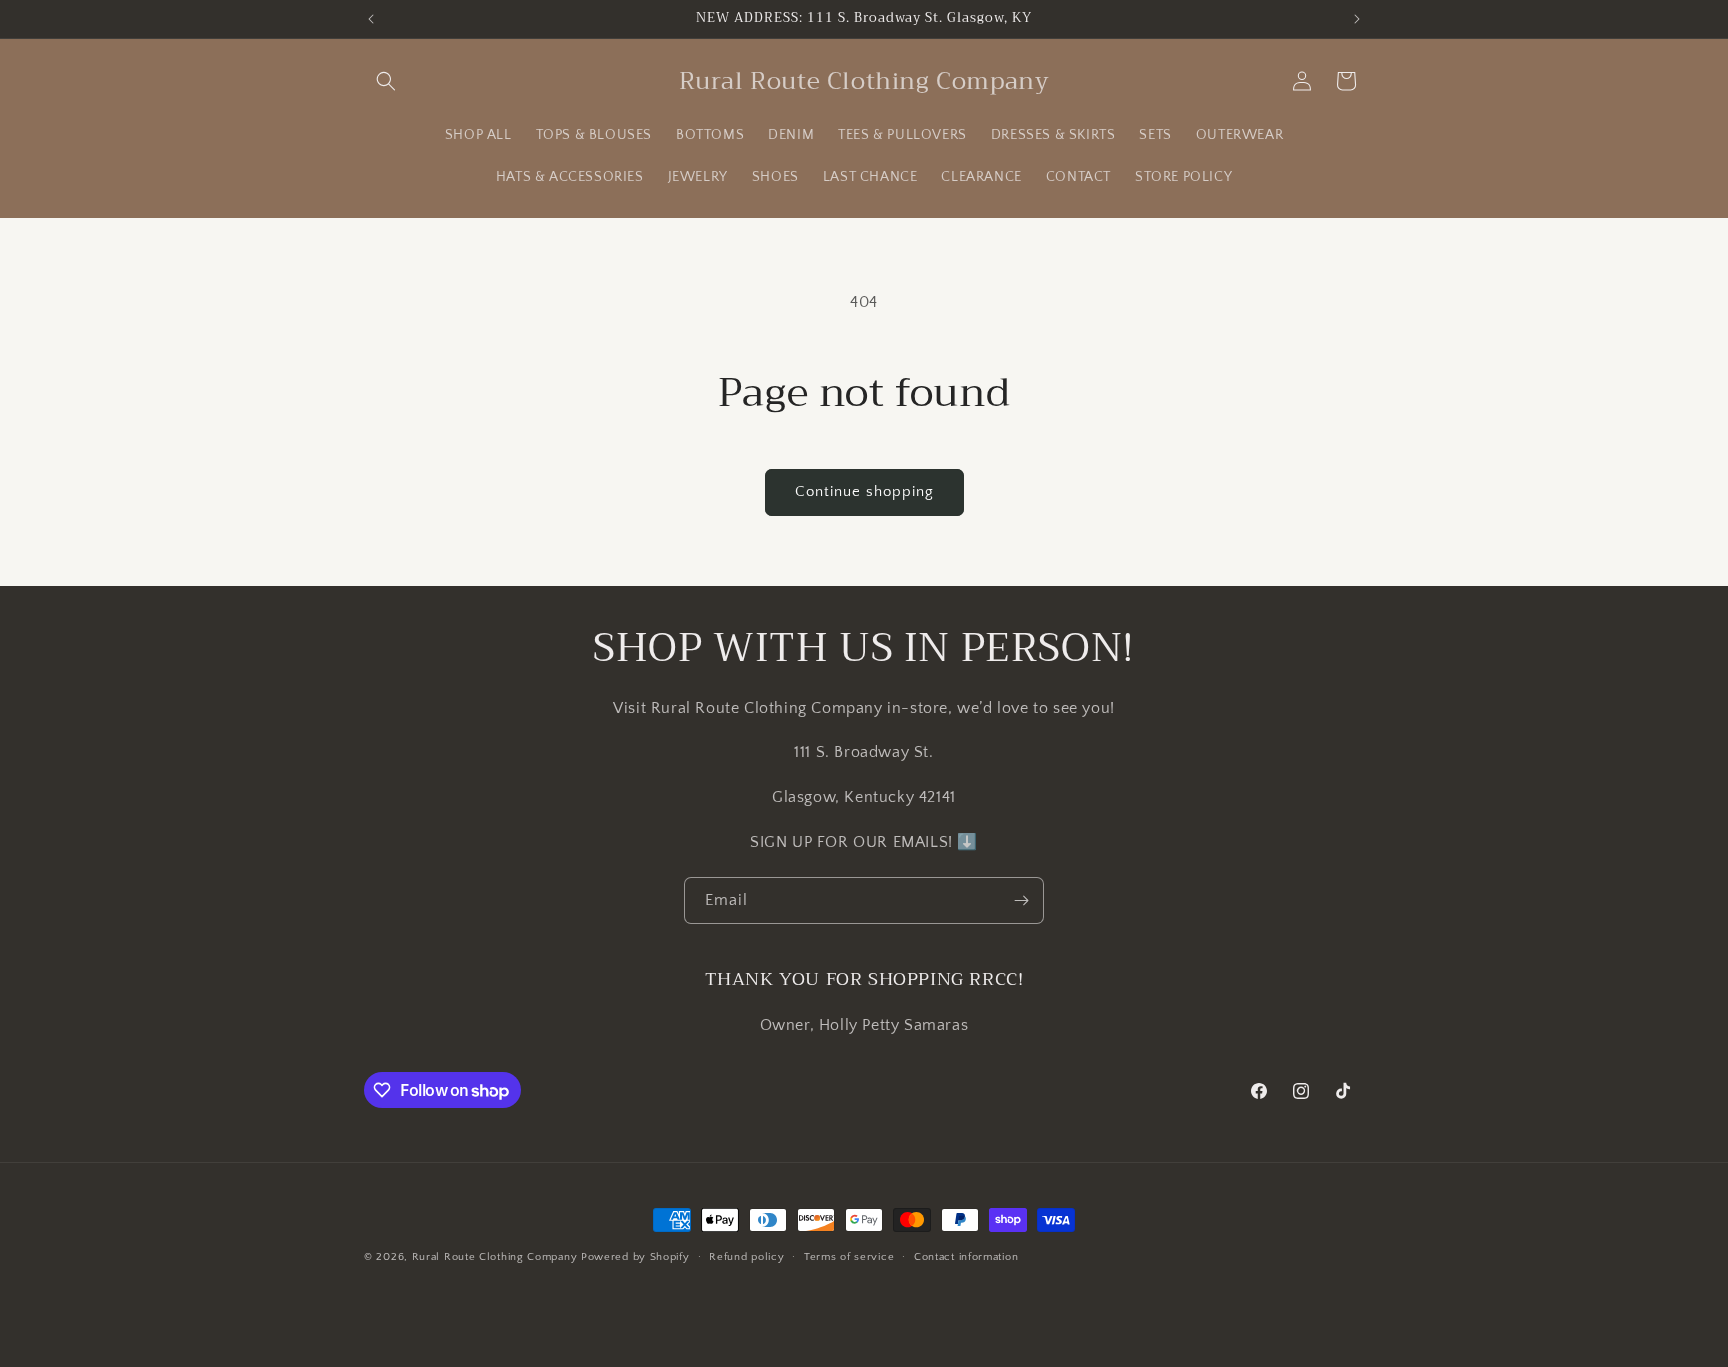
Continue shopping (864, 491)
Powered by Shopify (635, 1257)
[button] (386, 81)
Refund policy (746, 1257)
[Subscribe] (1021, 900)
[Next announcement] (1357, 19)
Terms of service (849, 1257)
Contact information (966, 1257)
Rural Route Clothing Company (495, 1257)
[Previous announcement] (371, 19)
